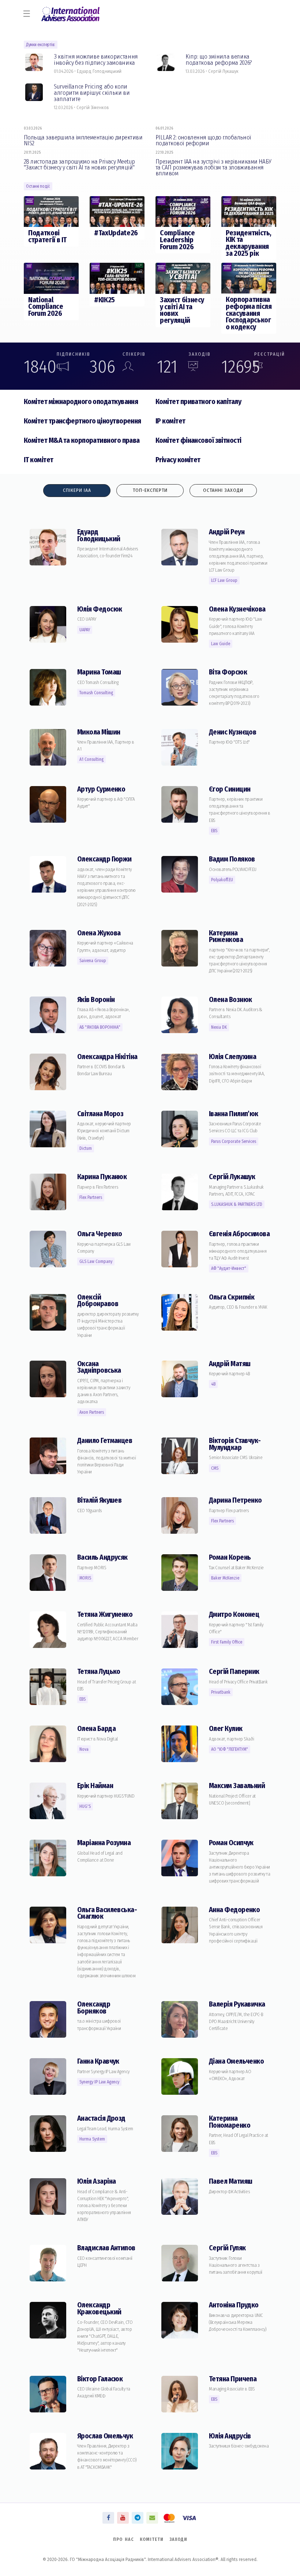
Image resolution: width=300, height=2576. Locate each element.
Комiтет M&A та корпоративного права (82, 440)
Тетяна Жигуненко (105, 1614)
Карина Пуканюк (102, 1177)
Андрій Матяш (230, 1364)
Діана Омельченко (236, 2061)
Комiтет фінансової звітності (198, 440)
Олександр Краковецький (99, 2308)
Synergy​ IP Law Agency (99, 2082)
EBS (214, 831)
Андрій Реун (227, 532)
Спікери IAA (77, 490)
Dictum (86, 1148)
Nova (84, 1749)
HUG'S (85, 1806)
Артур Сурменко (101, 789)
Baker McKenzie (225, 1578)
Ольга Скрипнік (232, 1297)
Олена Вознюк (230, 1000)
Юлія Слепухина (232, 1057)
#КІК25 (104, 300)
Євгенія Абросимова (239, 1234)
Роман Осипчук (231, 1843)
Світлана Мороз (100, 1114)
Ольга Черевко (100, 1234)
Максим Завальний (237, 1786)
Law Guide (221, 644)
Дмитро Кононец (234, 1614)
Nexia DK (219, 1027)
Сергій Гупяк (227, 2248)
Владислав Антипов (106, 2248)
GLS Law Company (96, 1261)
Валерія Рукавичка (237, 2004)
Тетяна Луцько (99, 1672)
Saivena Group (93, 961)
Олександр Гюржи (104, 859)
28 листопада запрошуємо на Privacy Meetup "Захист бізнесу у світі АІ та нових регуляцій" (79, 164)
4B (213, 1384)
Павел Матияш (230, 2181)
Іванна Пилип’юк (234, 1114)
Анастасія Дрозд (101, 2118)
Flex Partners (91, 1197)
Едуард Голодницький (99, 535)
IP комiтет (170, 421)
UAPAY (85, 630)
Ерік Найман (95, 1786)
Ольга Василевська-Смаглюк (107, 1913)
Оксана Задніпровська (99, 1367)
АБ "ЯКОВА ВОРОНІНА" (100, 1027)
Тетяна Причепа (233, 2379)
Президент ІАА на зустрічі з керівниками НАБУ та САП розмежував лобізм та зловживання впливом (213, 167)
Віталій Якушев (99, 1500)
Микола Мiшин (99, 732)
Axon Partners (92, 1412)
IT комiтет (39, 460)
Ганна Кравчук (98, 2061)
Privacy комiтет (178, 460)
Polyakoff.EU (222, 880)
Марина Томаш (99, 672)
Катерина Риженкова (226, 936)
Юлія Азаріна (96, 2181)
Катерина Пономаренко (230, 2122)
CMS (215, 1468)
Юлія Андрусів (230, 2436)
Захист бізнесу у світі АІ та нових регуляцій (182, 310)
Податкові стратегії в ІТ (47, 236)
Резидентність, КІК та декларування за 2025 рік (249, 243)
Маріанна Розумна (104, 1843)
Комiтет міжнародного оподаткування (81, 402)
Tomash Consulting (96, 693)
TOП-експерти (150, 490)
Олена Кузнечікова (237, 609)
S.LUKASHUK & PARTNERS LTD (237, 1204)
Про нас (123, 2539)
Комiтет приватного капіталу (198, 402)
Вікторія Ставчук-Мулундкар (235, 1444)
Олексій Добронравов (98, 1301)
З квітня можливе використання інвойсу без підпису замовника (96, 59)
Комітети (152, 2539)
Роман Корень (230, 1557)
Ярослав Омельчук (105, 2436)
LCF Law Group (224, 580)
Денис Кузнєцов (232, 732)
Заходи (178, 2539)
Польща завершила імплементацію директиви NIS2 (83, 140)
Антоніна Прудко (234, 2305)
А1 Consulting (91, 759)
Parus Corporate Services (234, 1141)
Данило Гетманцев (105, 1441)
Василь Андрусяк (102, 1557)
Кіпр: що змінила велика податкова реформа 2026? (219, 59)
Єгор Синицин (230, 789)
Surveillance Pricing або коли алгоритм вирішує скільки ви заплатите (92, 92)
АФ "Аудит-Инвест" (229, 1268)
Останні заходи (223, 490)
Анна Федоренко (234, 1910)
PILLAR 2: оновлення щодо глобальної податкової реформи (203, 140)
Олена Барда (96, 1729)
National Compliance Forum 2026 (46, 307)
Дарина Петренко (235, 1500)
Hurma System (92, 2139)
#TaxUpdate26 (116, 233)
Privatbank (221, 1692)
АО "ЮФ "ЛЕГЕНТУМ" (230, 1749)
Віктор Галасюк (100, 2379)
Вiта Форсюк (228, 672)
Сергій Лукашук (232, 1177)
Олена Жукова (99, 933)
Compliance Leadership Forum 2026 (177, 240)
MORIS (85, 1578)
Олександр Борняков (94, 2008)
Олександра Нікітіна (107, 1057)
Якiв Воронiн (96, 1000)
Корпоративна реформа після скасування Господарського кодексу (249, 313)
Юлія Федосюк (100, 609)
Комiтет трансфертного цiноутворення (82, 421)
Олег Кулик (226, 1729)
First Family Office (227, 1642)
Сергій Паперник (234, 1672)
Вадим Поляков (232, 859)
